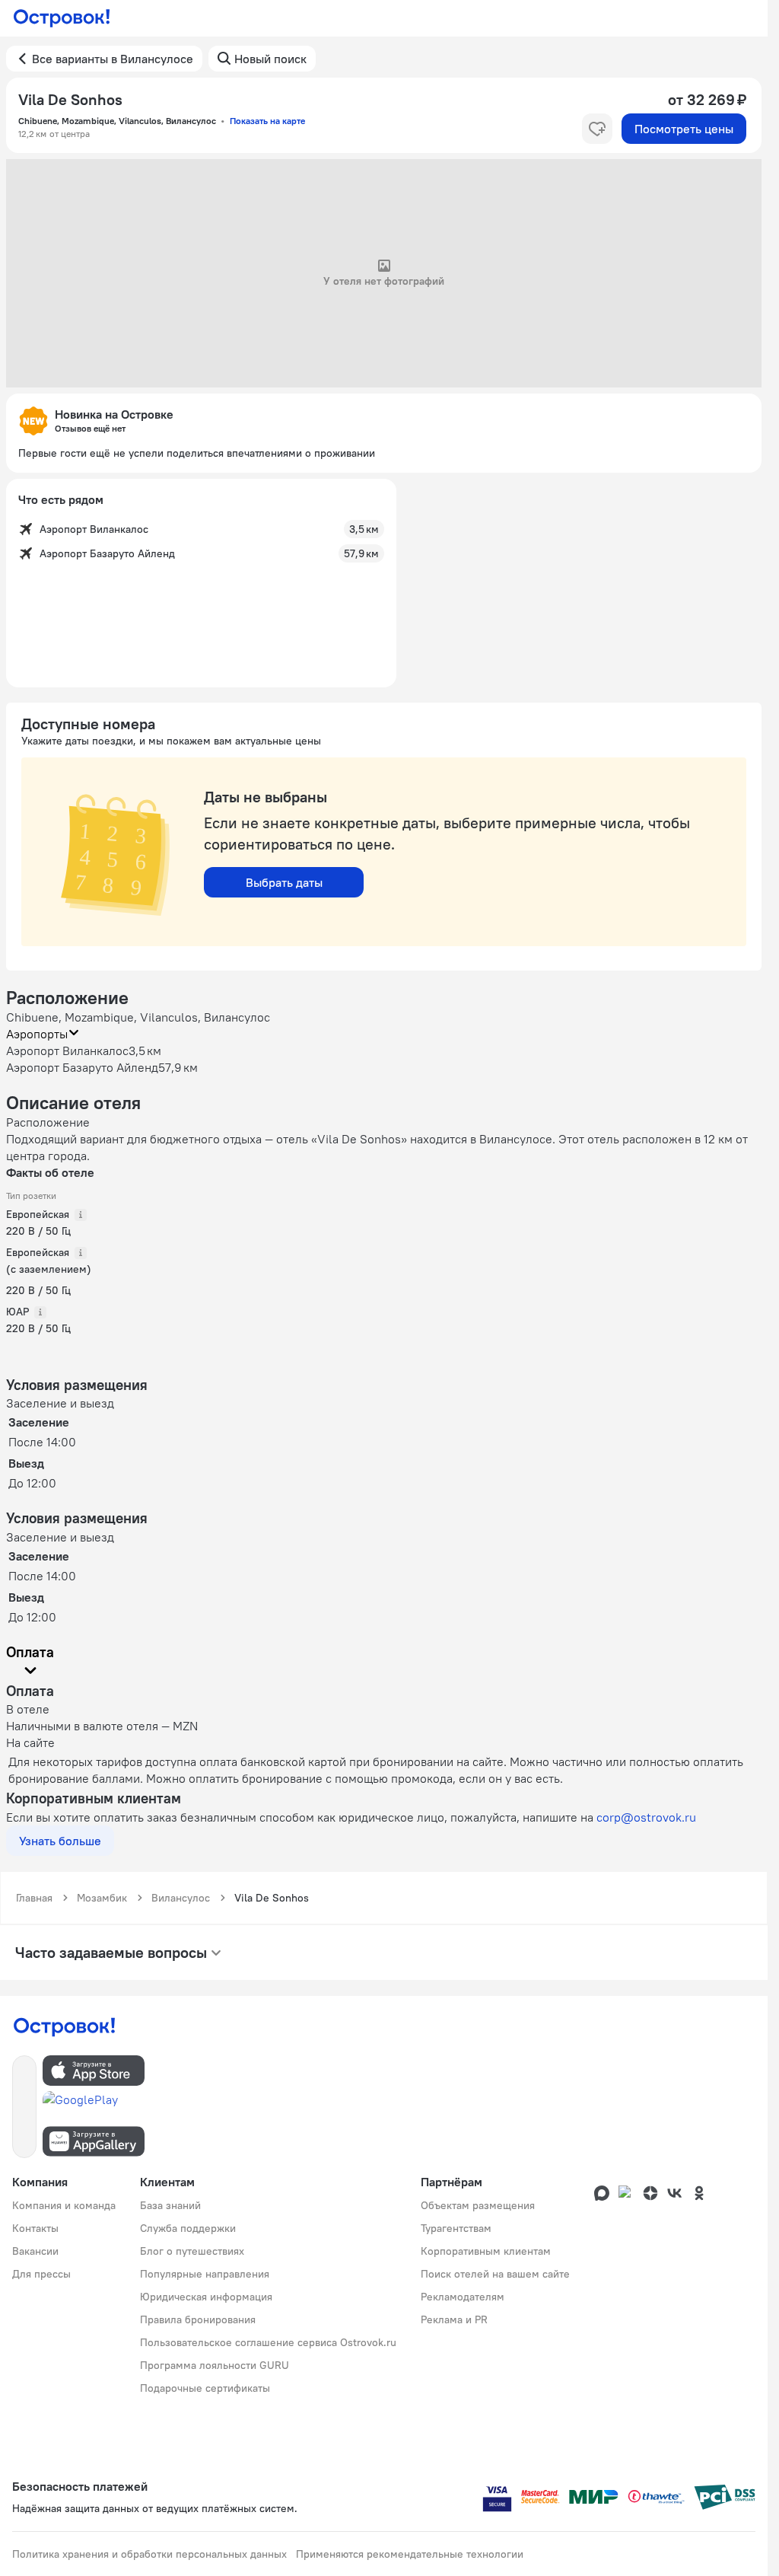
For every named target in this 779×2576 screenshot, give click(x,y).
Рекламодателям (463, 2297)
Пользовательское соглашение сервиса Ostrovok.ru (268, 2342)
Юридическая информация (206, 2297)
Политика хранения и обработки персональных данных (149, 2554)
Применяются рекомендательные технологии (410, 2554)
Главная (34, 1898)
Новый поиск (270, 59)
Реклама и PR (454, 2319)
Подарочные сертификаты (205, 2388)
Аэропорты (37, 1034)
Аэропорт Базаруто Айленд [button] (82, 1067)
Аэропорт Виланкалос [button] (67, 1050)
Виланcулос (181, 1898)
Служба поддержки (188, 2228)
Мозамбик (102, 1898)
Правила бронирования (198, 2319)
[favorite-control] (597, 129)
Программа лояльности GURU (215, 2365)
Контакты (35, 2228)
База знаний (170, 2205)
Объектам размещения (478, 2205)
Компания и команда (64, 2205)
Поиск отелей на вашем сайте (495, 2274)
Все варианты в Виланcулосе (113, 59)
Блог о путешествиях (192, 2251)
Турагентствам (456, 2228)
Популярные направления (205, 2274)
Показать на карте (267, 121)
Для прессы (41, 2274)
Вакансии (35, 2251)
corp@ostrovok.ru (646, 1817)
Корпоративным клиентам (486, 2251)
